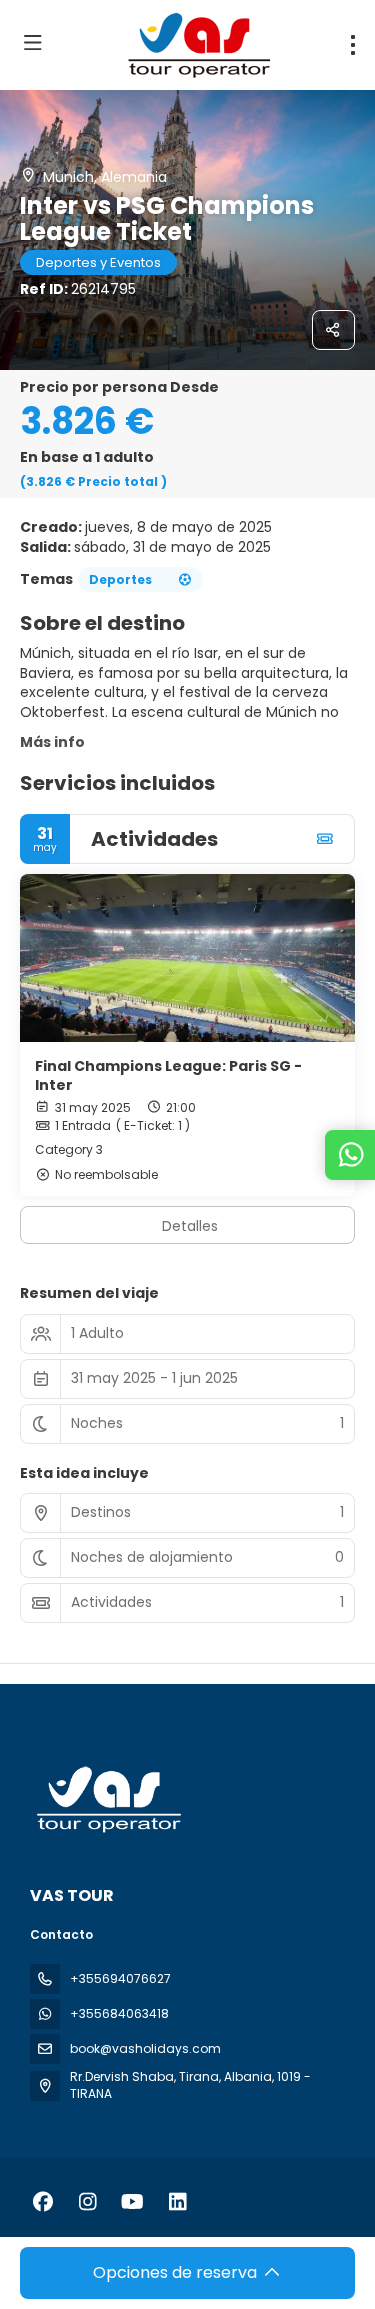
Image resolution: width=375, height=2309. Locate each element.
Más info (52, 742)
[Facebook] (42, 2202)
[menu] (353, 45)
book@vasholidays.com (145, 2048)
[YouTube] (132, 2202)
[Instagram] (87, 2202)
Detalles (190, 1226)
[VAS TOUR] (107, 1799)
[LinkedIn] (177, 2202)
